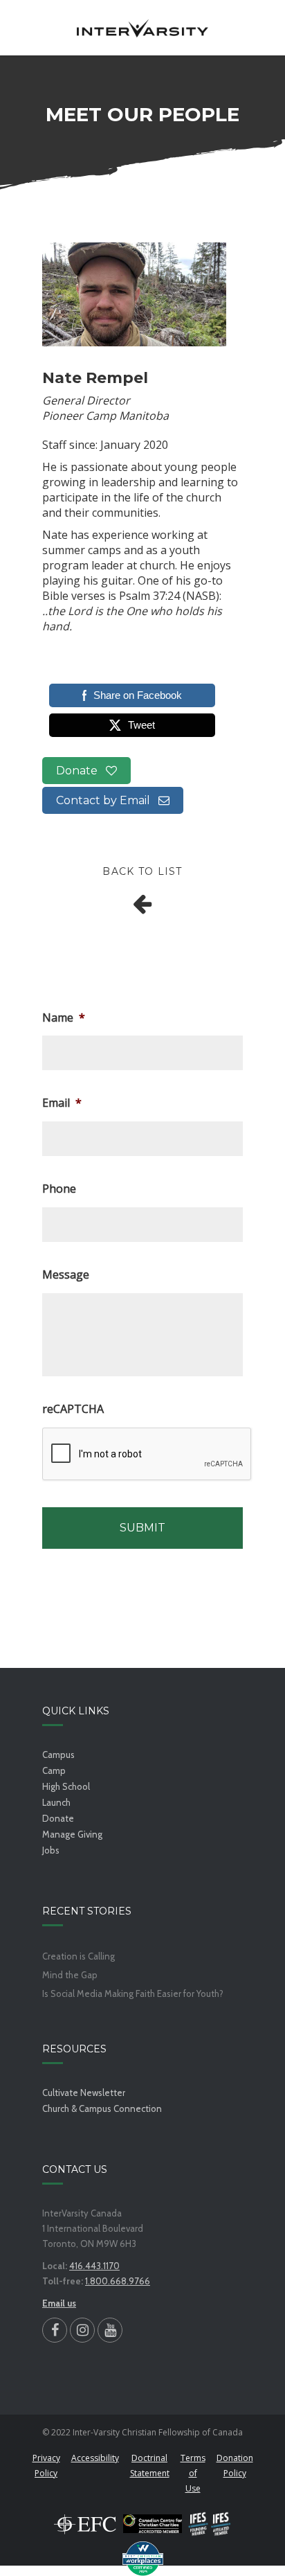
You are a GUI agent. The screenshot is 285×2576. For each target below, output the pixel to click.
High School (66, 1786)
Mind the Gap (70, 1975)
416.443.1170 (94, 2266)
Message (66, 1275)
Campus (58, 1755)
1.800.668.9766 (118, 2281)
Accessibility (95, 2458)
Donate (81, 771)
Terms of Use (193, 2473)
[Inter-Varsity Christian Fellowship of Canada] (142, 28)
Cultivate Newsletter (84, 2093)
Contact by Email (107, 800)
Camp (54, 1770)
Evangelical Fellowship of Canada (85, 2524)
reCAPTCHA (73, 1409)
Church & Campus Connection (102, 2108)
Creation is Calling (79, 1956)
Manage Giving (72, 1834)
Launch (56, 1802)
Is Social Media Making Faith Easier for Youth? (133, 1994)
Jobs (51, 1850)
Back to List (142, 871)
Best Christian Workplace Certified (142, 2559)
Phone (59, 1189)
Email (62, 1103)
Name (64, 1018)
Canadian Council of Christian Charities (153, 2524)
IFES (210, 2524)
